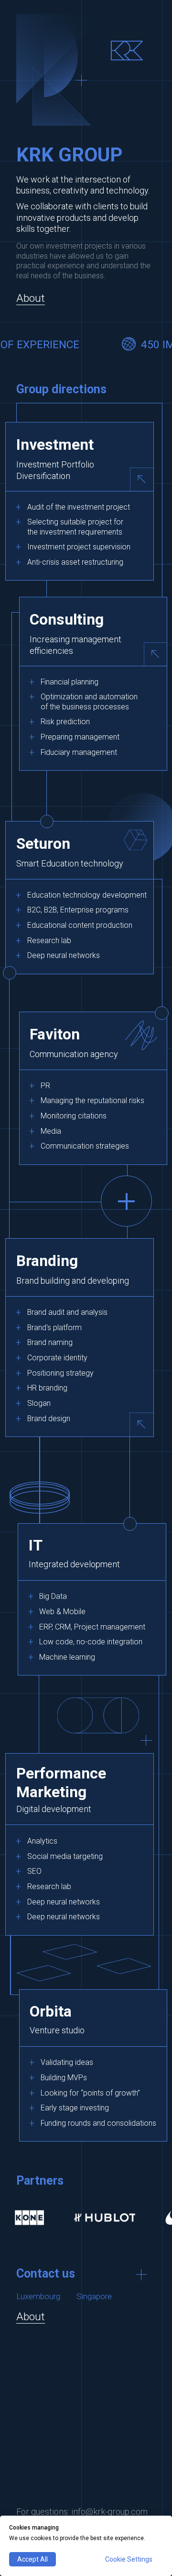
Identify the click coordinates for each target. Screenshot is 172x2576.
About (31, 298)
